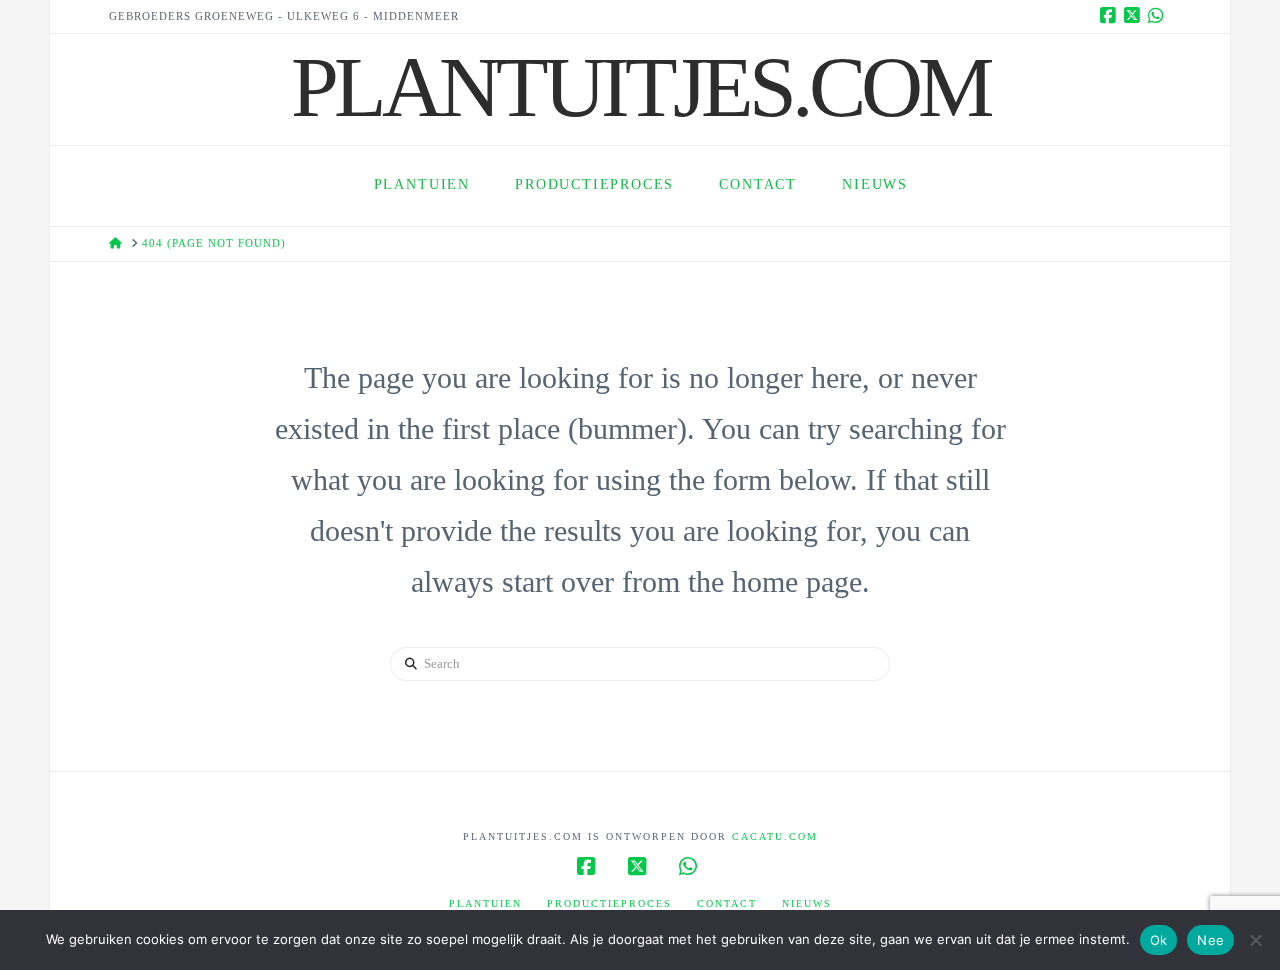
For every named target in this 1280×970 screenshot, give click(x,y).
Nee (1210, 940)
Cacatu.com (775, 836)
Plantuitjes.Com (640, 87)
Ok (1159, 940)
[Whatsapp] (1159, 16)
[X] (1135, 16)
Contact (727, 903)
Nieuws (807, 903)
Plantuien (485, 903)
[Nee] (1255, 940)
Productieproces (609, 903)
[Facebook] (1111, 16)
